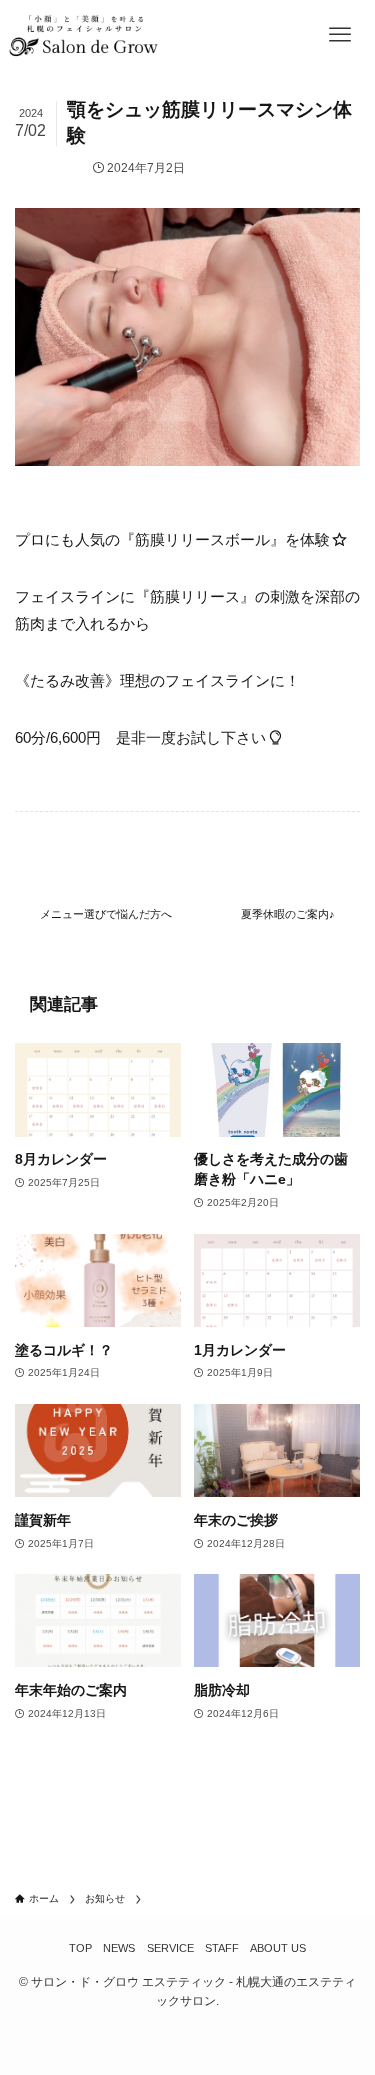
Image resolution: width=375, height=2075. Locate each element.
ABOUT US (278, 1948)
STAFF (222, 1948)
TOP (80, 1948)
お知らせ (59, 168)
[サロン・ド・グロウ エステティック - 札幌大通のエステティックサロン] (83, 35)
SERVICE (170, 1948)
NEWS (119, 1948)
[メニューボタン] (340, 35)
